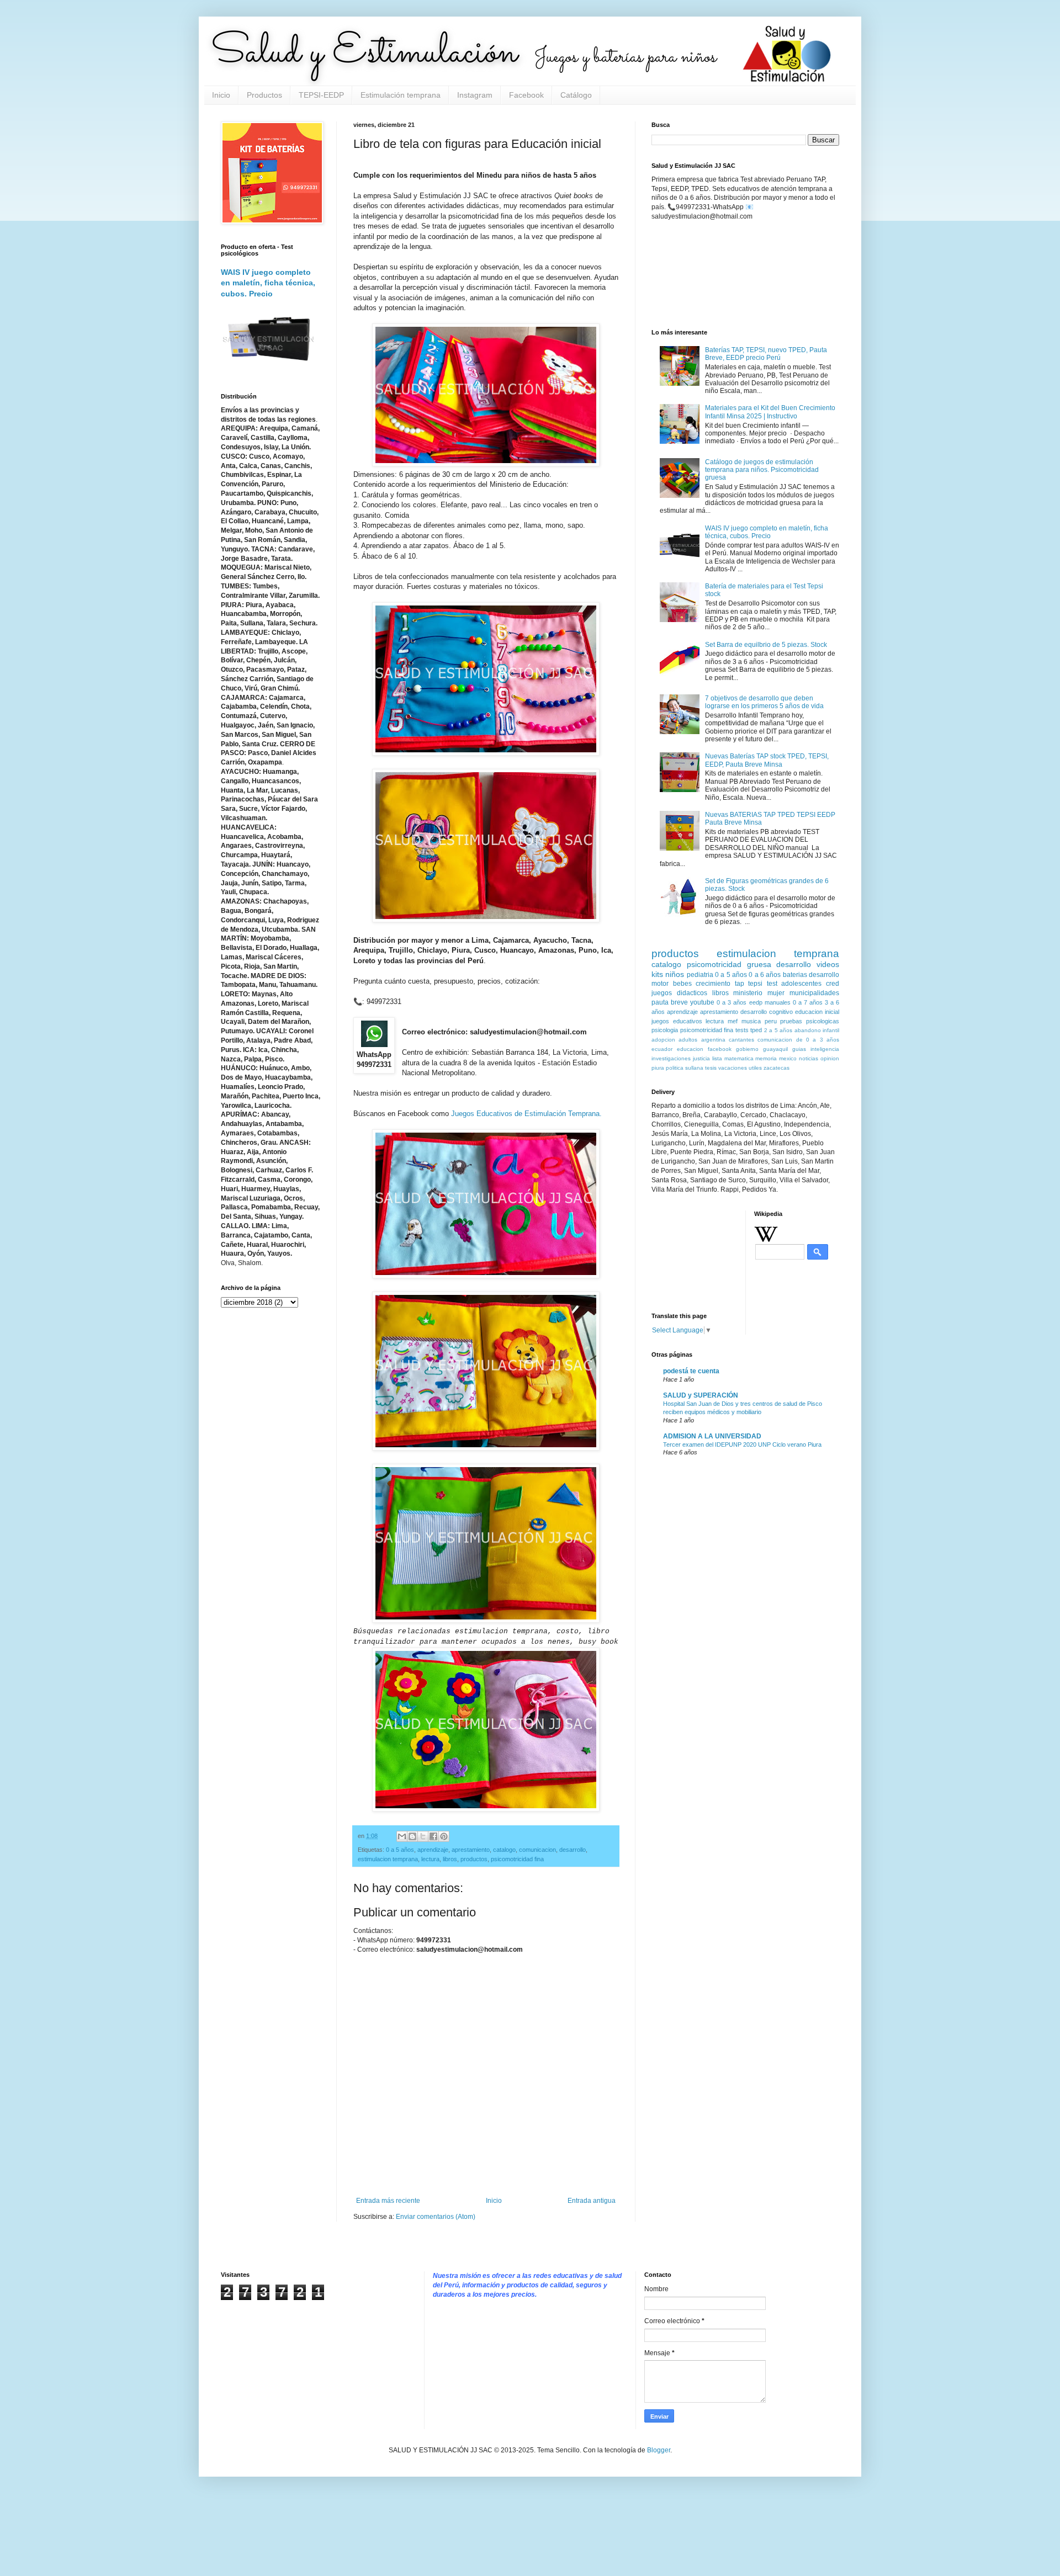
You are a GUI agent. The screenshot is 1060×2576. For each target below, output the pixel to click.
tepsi (755, 984)
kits (657, 974)
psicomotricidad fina (517, 1859)
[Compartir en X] (423, 1836)
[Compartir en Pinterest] (444, 1836)
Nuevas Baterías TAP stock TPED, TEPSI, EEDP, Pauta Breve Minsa (767, 760)
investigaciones (671, 1058)
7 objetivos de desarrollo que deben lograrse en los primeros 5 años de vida (764, 702)
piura (658, 1068)
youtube (702, 1002)
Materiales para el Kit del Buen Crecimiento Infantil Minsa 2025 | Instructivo (770, 412)
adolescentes (801, 984)
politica (675, 1068)
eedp (756, 1002)
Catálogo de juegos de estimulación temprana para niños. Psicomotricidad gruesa (762, 470)
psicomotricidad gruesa (729, 964)
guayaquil (775, 1049)
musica (751, 1021)
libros (450, 1859)
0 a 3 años (732, 1002)
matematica (739, 1058)
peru (771, 1021)
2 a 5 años (778, 1030)
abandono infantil (817, 1030)
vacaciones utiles (740, 1068)
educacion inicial (817, 1012)
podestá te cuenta (691, 1371)
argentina (713, 1040)
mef (733, 1021)
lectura (430, 1859)
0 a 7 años (808, 1002)
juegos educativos (677, 1021)
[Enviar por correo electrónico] (402, 1836)
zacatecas (777, 1068)
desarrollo (573, 1850)
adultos (688, 1040)
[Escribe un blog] (412, 1836)
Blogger (659, 2450)
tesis (711, 1068)
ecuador (662, 1049)
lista (717, 1058)
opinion (830, 1058)
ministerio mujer (759, 993)
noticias (809, 1058)
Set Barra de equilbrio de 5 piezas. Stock (766, 645)
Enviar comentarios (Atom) (436, 2217)
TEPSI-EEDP (321, 95)
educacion (690, 1049)
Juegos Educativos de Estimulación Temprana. (526, 1114)
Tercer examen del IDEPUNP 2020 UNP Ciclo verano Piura (742, 1444)
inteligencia (825, 1049)
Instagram (475, 95)
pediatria (700, 975)
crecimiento (713, 984)
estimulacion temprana (388, 1859)
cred (833, 984)
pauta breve (670, 1002)
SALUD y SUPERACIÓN (701, 1395)
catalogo (504, 1850)
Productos (264, 95)
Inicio (221, 95)
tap (740, 984)
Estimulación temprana (401, 95)
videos (828, 964)
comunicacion (537, 1850)
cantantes (741, 1040)
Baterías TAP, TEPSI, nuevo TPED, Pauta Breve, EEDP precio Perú (766, 354)
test (772, 984)
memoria (766, 1058)
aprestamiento (471, 1850)
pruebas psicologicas (810, 1021)
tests (742, 1030)
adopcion (663, 1040)
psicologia (665, 1030)
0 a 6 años (765, 975)
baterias (795, 975)
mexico (788, 1058)
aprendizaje (433, 1850)
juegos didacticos (679, 993)
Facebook (526, 95)
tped (756, 1030)
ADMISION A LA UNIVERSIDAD (712, 1436)
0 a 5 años (400, 1850)
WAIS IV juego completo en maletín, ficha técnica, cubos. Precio (268, 283)
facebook (720, 1049)
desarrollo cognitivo (767, 1012)
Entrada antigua (592, 2201)
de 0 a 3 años (818, 1040)
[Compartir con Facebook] (433, 1836)
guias (799, 1049)
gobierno (747, 1049)
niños (675, 974)
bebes (682, 984)
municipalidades (814, 993)
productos (474, 1859)
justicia (701, 1058)
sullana (694, 1068)
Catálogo (576, 95)
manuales (778, 1002)
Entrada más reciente (388, 2201)
